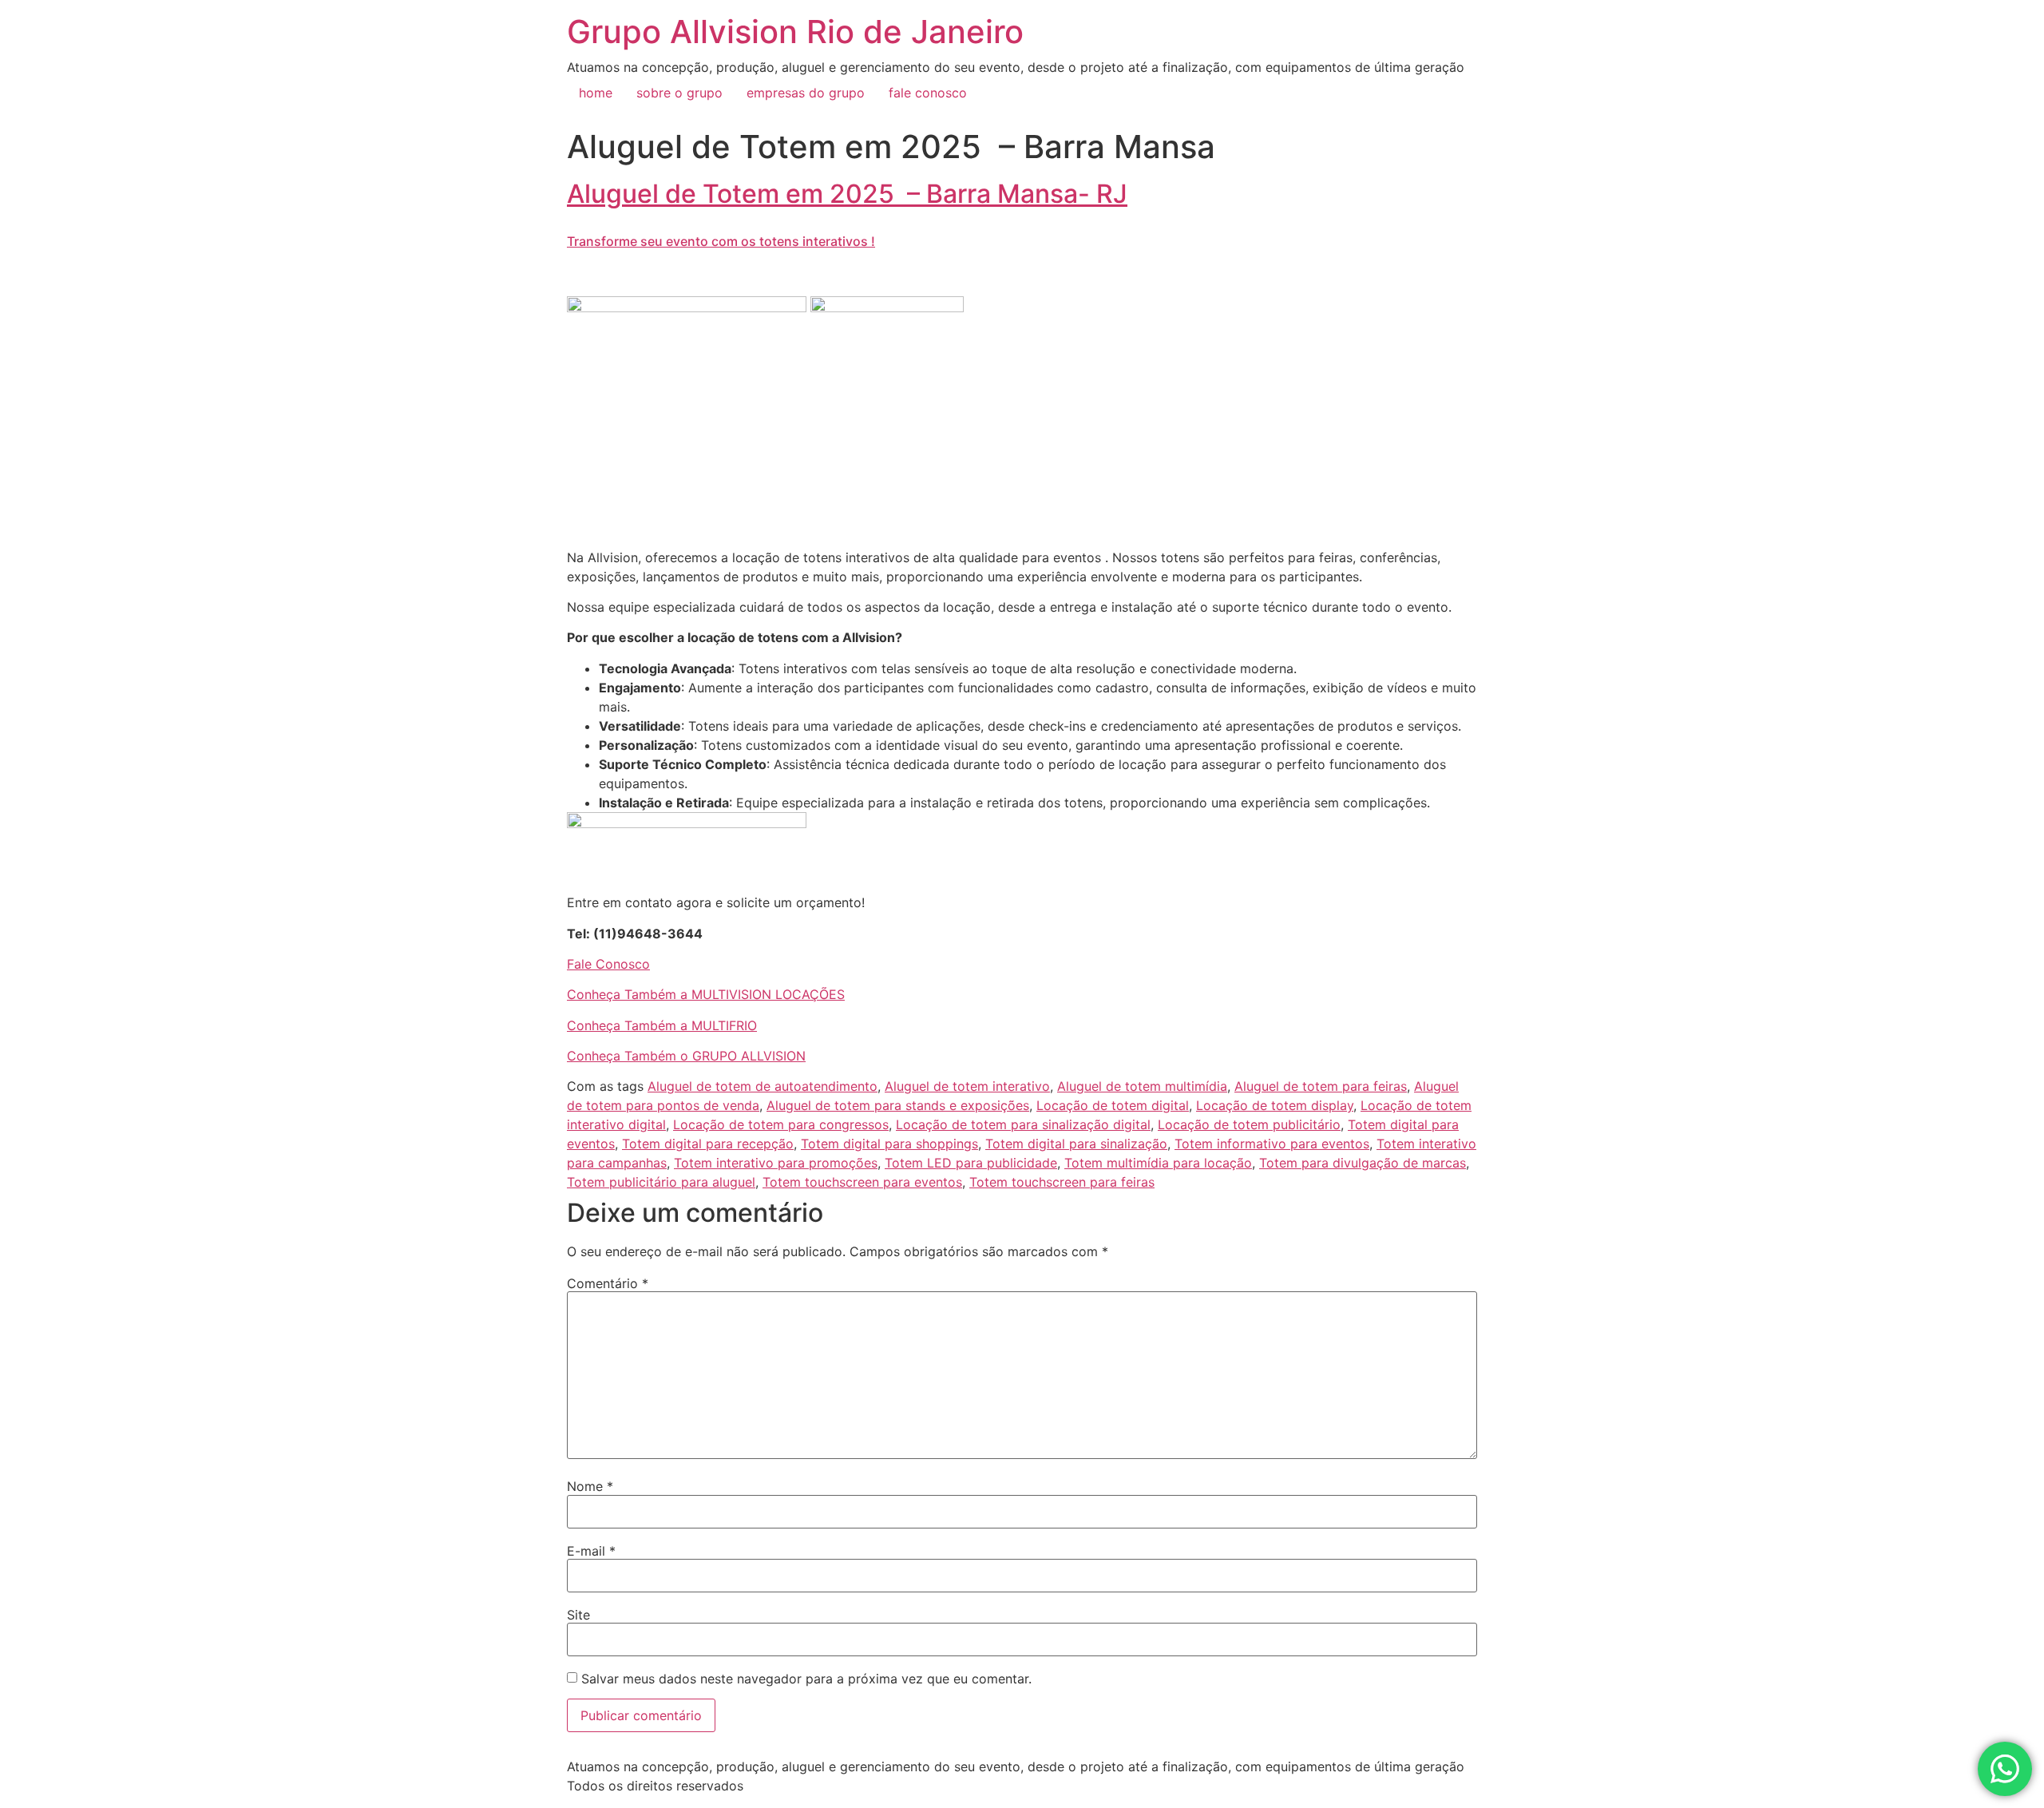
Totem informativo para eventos (1272, 1144)
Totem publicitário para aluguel (661, 1182)
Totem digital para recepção (708, 1144)
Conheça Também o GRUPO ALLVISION (686, 1056)
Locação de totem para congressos (781, 1124)
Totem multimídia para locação (1158, 1163)
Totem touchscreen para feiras (1062, 1182)
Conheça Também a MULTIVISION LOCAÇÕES (706, 994)
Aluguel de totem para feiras (1321, 1086)
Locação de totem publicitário (1249, 1124)
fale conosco (928, 93)
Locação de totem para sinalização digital (1023, 1124)
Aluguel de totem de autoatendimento (763, 1086)
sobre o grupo (679, 93)
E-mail (591, 1551)
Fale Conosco (608, 964)
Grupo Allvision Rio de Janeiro (795, 32)
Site (578, 1615)
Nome (590, 1486)
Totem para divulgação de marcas (1363, 1163)
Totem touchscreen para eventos (862, 1182)
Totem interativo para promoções (776, 1163)
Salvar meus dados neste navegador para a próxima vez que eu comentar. (806, 1679)
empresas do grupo (806, 93)
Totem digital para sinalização (1076, 1144)
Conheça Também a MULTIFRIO (662, 1025)
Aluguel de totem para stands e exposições (898, 1105)
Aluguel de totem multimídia (1142, 1086)
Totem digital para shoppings (889, 1144)
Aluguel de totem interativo (967, 1086)
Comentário (608, 1283)
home (596, 93)
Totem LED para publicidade (971, 1163)
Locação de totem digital (1113, 1105)
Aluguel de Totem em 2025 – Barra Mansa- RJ (847, 194)
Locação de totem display (1275, 1105)
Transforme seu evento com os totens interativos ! (721, 241)
